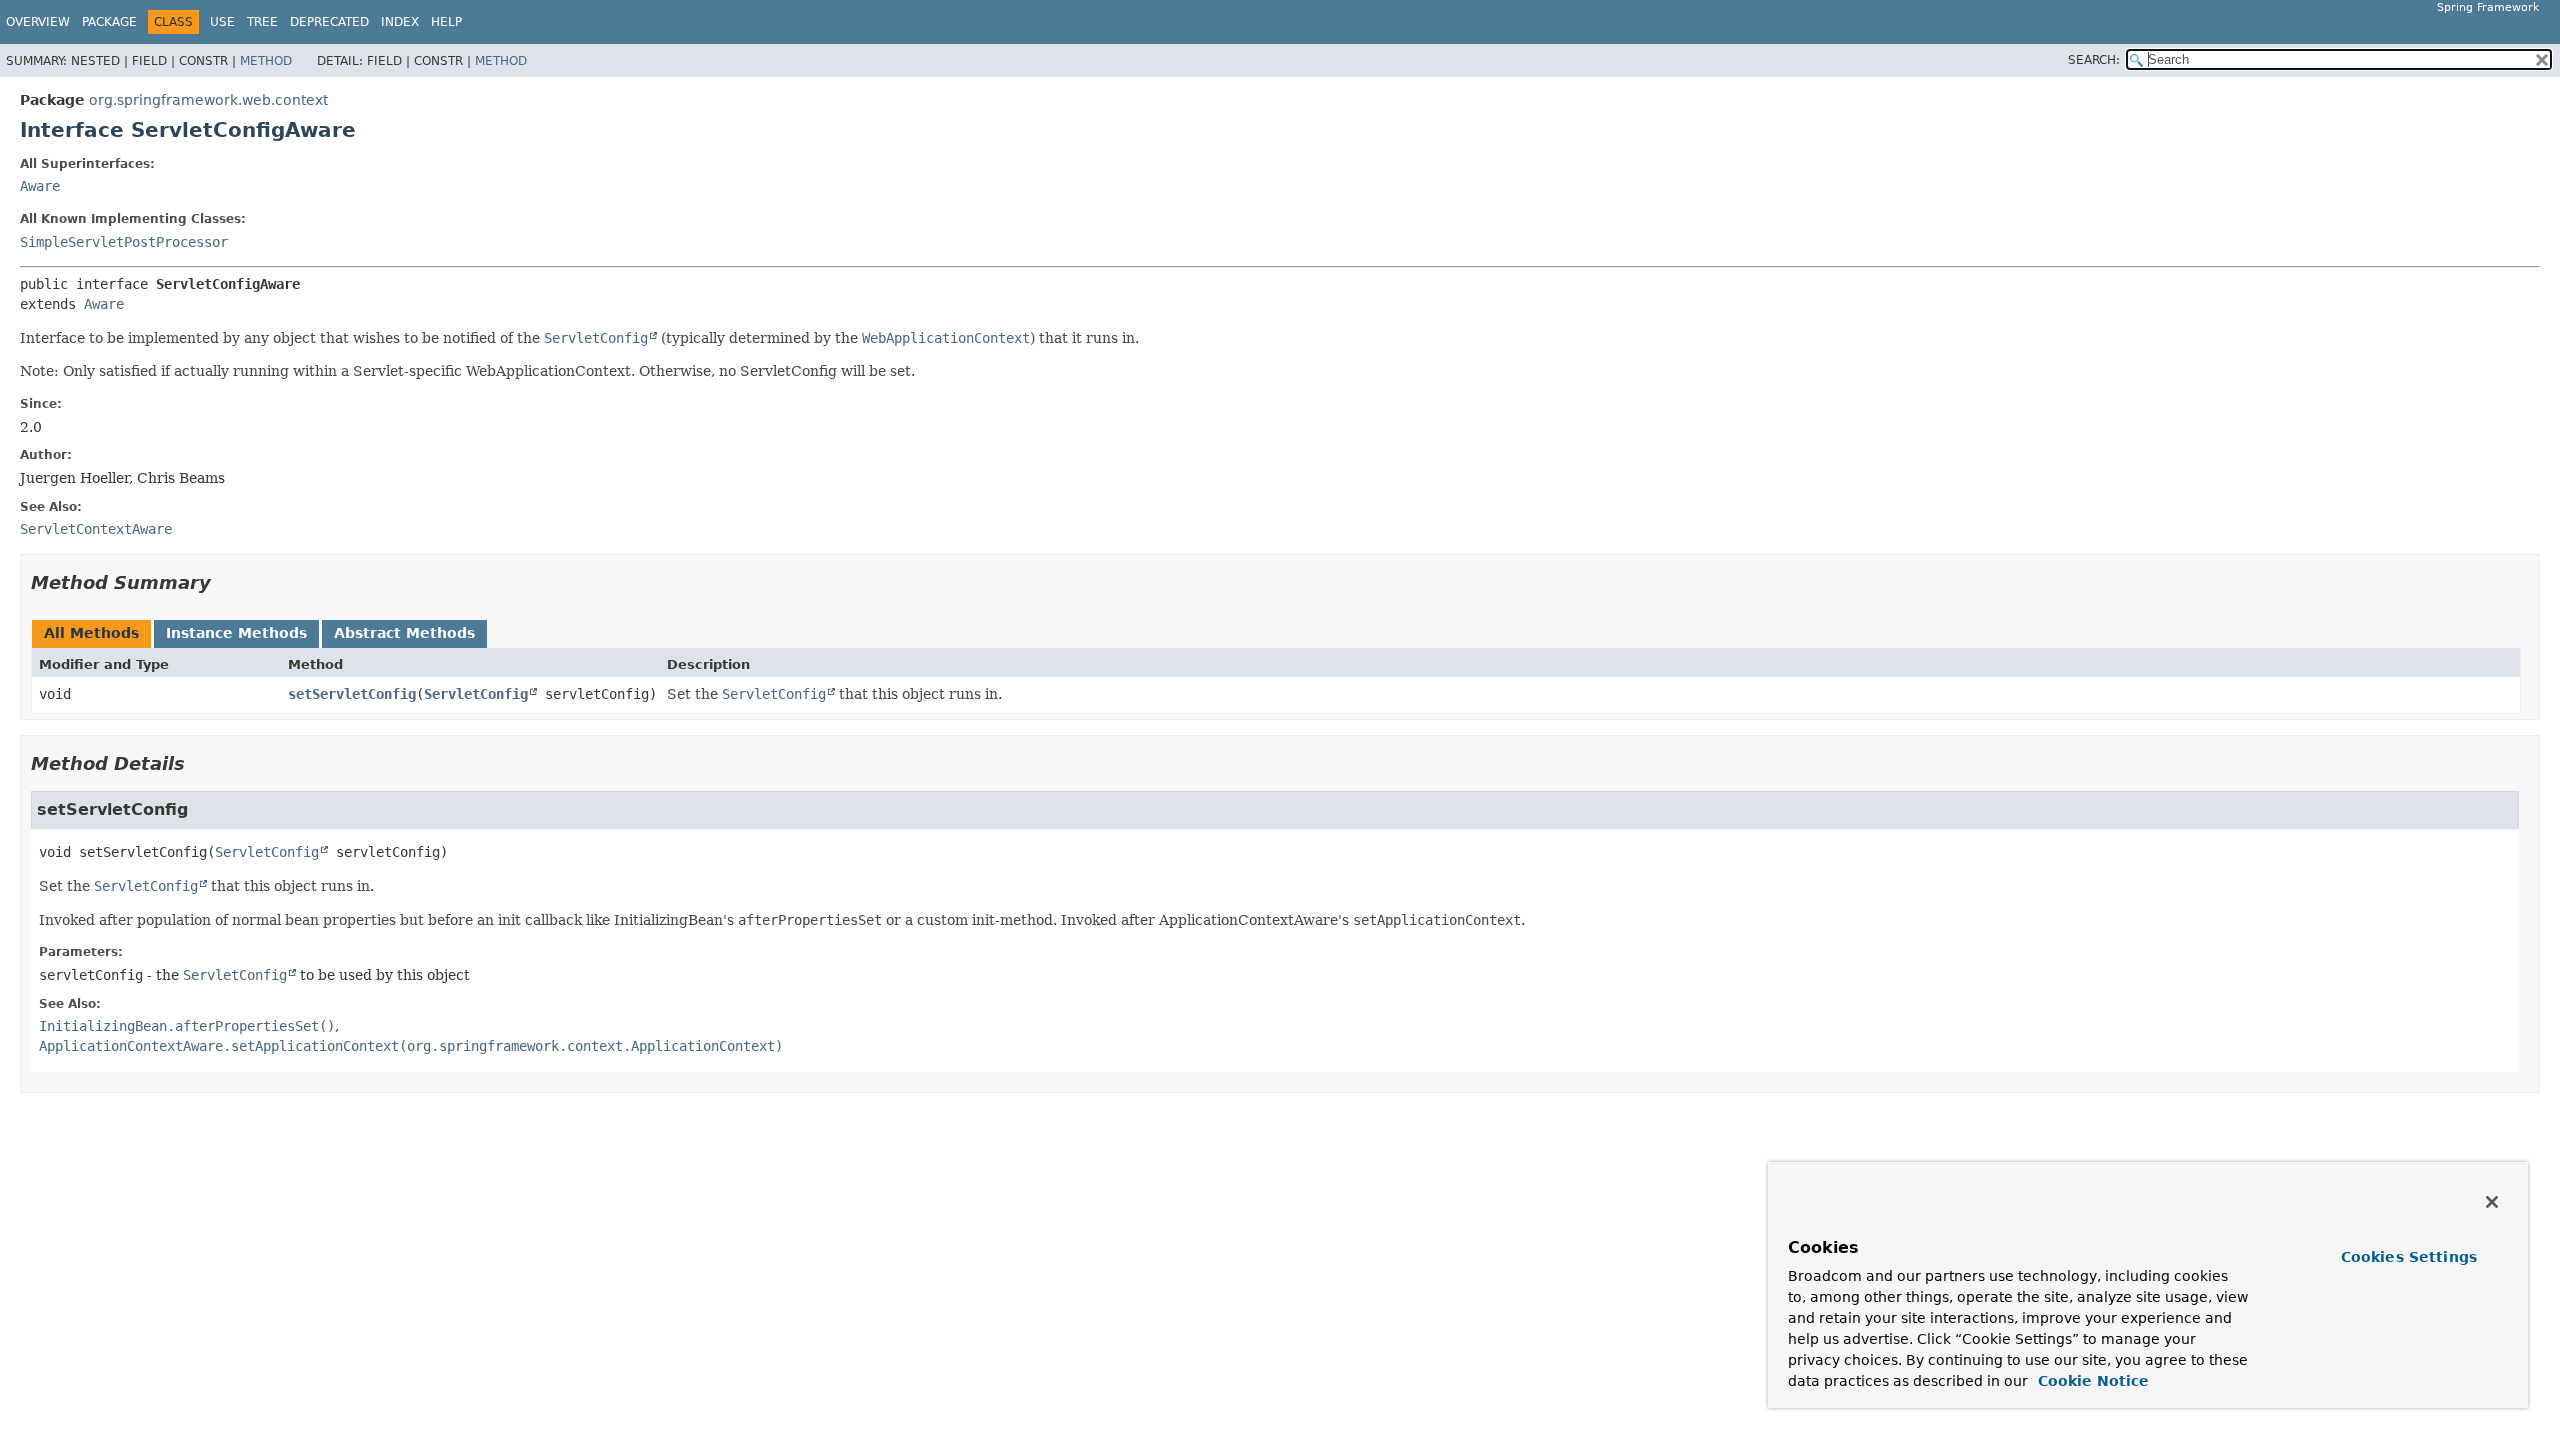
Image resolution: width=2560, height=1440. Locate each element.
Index (400, 22)
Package (109, 22)
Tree (262, 22)
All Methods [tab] (91, 633)
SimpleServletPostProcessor (124, 242)
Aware (40, 186)
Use (222, 22)
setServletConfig (352, 694)
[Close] (2492, 1202)
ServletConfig (476, 694)
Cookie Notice (2091, 1381)
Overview (38, 22)
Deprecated (329, 22)
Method (266, 61)
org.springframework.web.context (208, 100)
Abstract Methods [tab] (404, 633)
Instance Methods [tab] (236, 633)
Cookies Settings (2409, 1257)
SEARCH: (2094, 60)
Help (446, 22)
